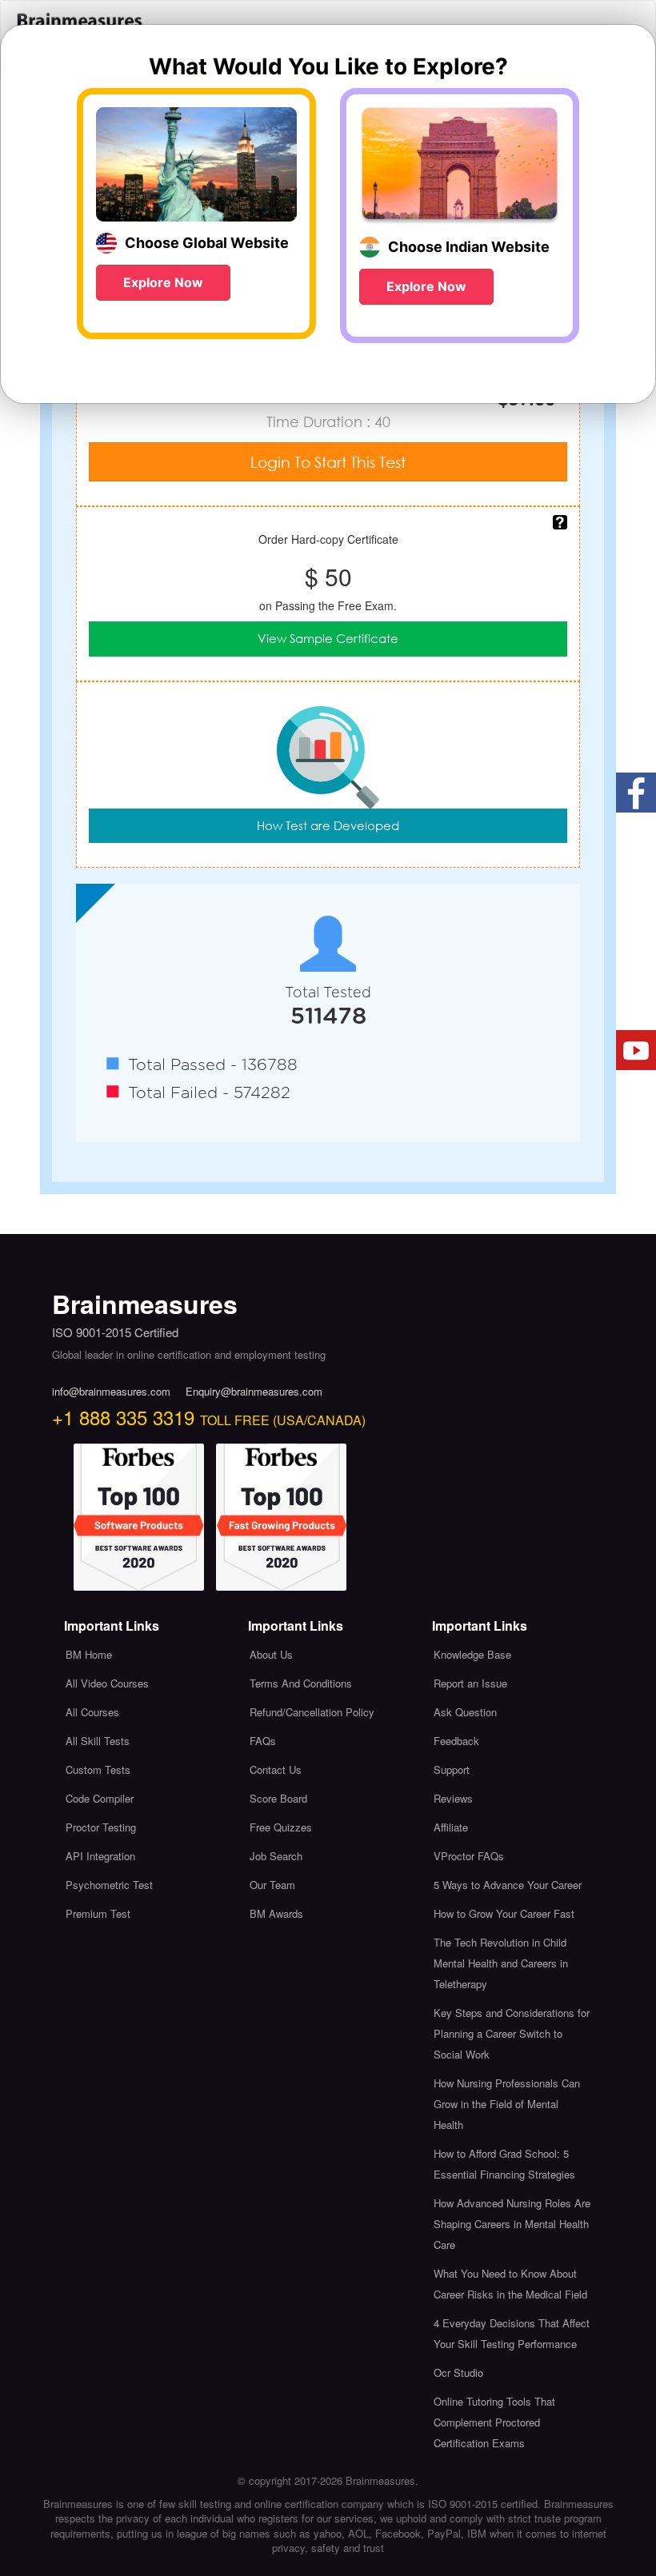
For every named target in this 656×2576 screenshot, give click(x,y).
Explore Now (163, 282)
